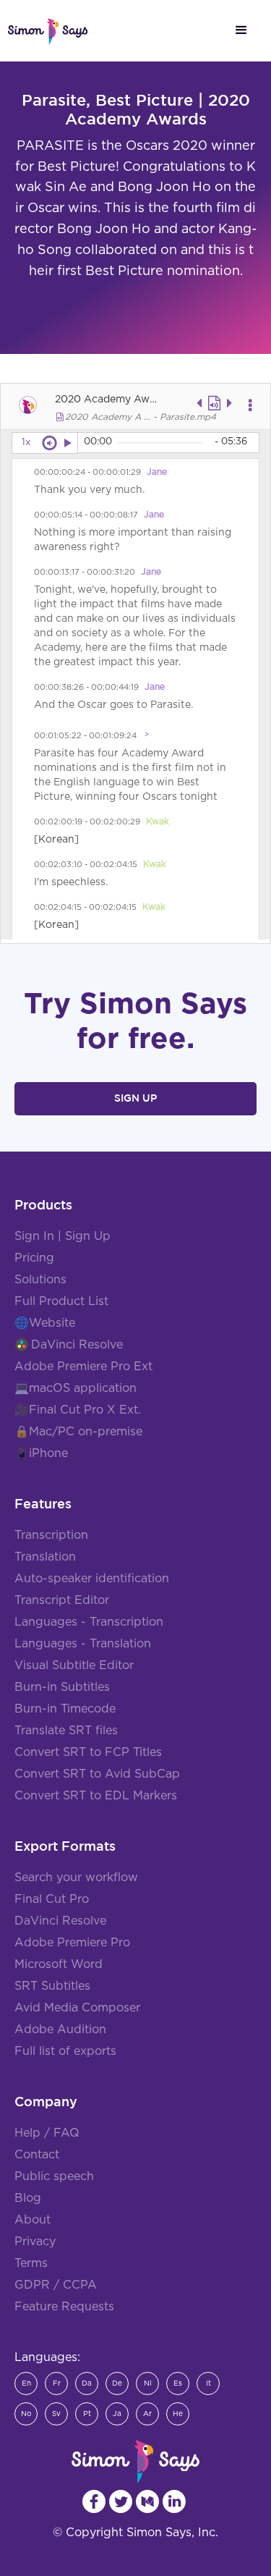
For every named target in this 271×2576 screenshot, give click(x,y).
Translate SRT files (66, 1731)
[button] (241, 30)
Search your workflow (76, 1878)
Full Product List (61, 1301)
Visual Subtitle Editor (74, 1665)
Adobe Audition (60, 2030)
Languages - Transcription (89, 1622)
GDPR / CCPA (56, 2285)
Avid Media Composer (77, 2008)
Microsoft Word (59, 1964)
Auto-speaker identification (92, 1579)
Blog (28, 2198)
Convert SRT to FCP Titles (88, 1752)
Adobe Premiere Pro (72, 1943)
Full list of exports (65, 2051)
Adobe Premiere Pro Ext (83, 1367)
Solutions (40, 1280)
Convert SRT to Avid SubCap (97, 1774)
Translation (45, 1557)
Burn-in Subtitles (62, 1687)
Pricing (34, 1258)
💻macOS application (76, 1388)
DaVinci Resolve (77, 1345)
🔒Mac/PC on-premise (78, 1432)
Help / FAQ (47, 2133)
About (33, 2220)
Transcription (51, 1535)
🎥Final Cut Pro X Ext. (78, 1410)
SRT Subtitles (52, 1986)
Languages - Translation (83, 1644)
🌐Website (45, 1323)
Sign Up (135, 1098)
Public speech (54, 2176)
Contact (37, 2155)
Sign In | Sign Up (63, 1236)
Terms (31, 2263)
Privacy (35, 2242)
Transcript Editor (62, 1600)
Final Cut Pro (52, 1899)
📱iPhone (41, 1453)
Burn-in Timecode (65, 1709)
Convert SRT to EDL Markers (96, 1796)
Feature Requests (64, 2307)
